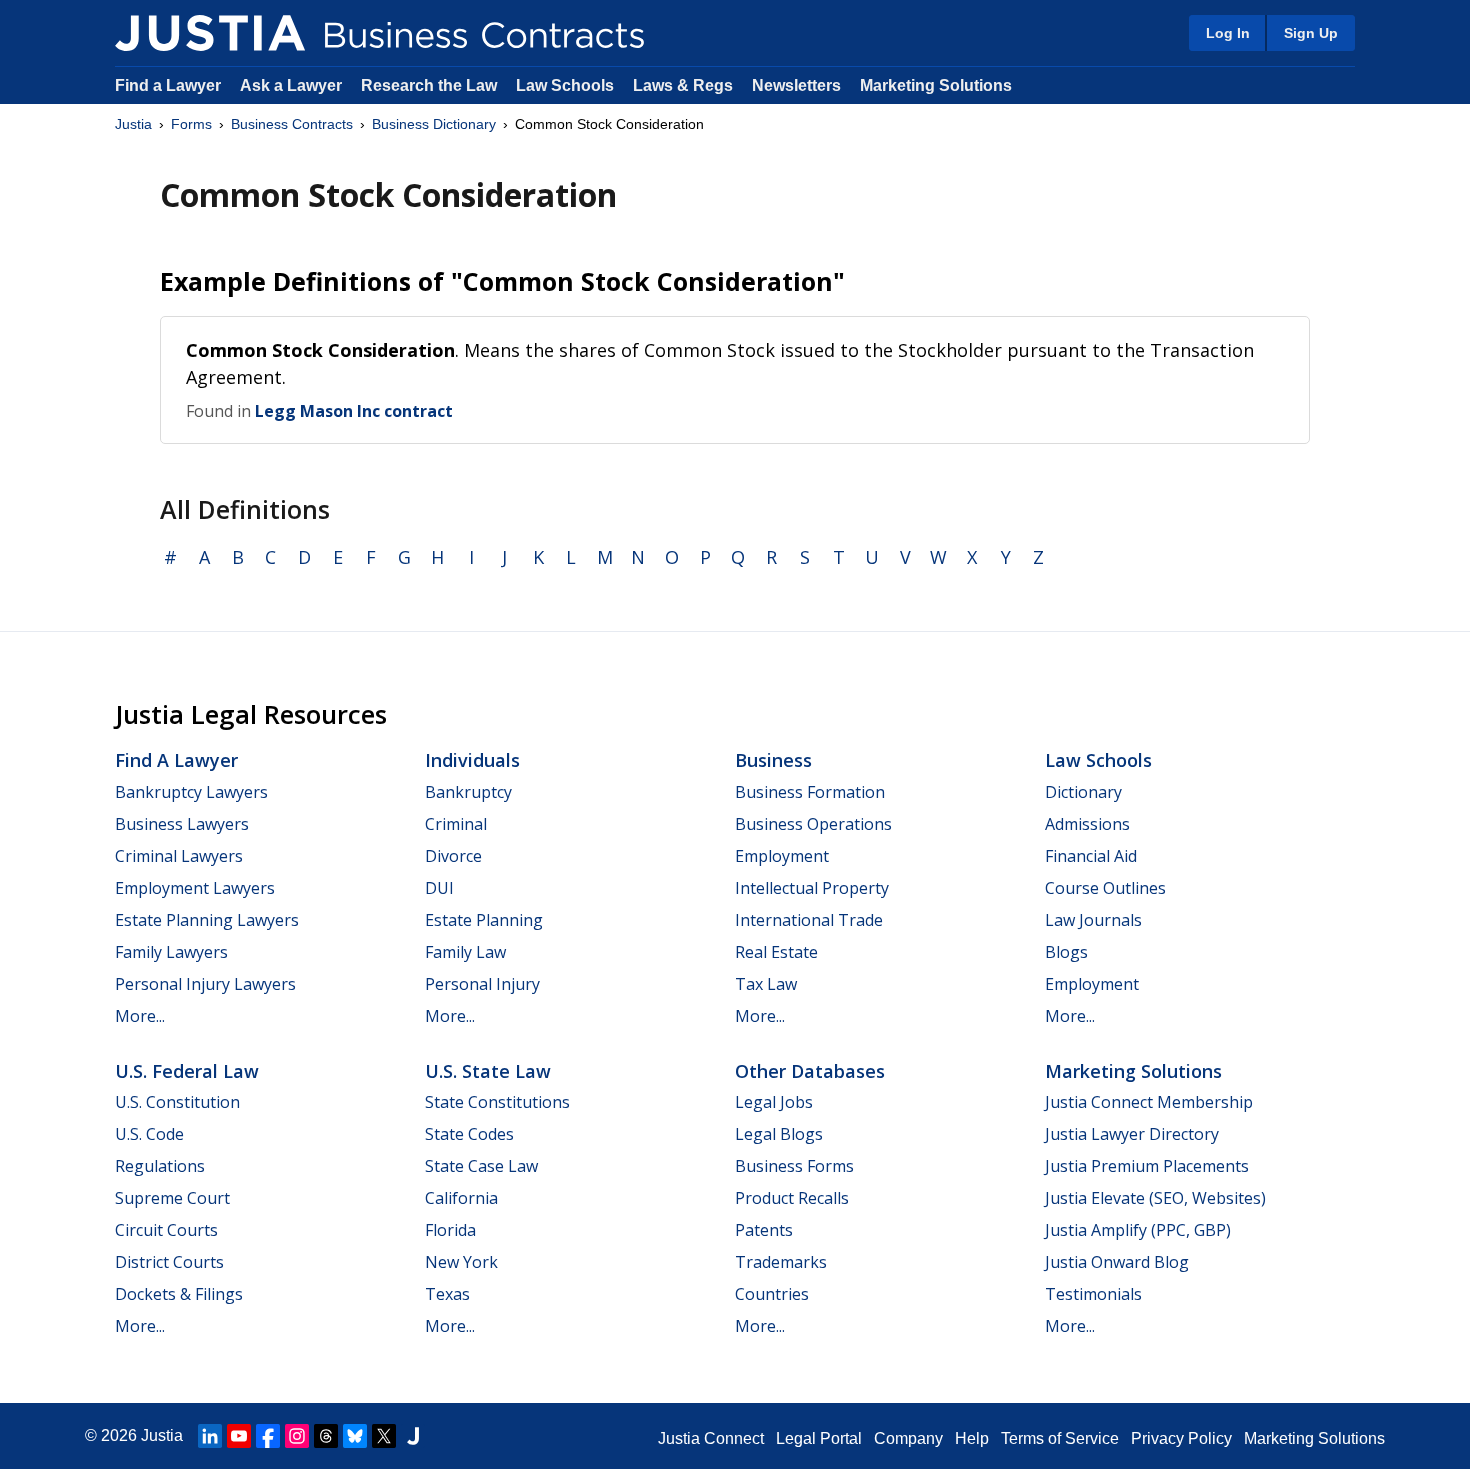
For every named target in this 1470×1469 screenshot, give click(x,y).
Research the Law (429, 85)
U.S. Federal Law (187, 1071)
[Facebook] (268, 1436)
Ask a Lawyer (293, 85)
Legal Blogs (779, 1134)
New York (461, 1262)
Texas (447, 1294)
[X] (384, 1436)
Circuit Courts (166, 1230)
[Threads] (326, 1436)
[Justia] (210, 33)
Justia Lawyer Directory (1132, 1134)
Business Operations (813, 824)
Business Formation (810, 792)
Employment (782, 856)
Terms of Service (1060, 1438)
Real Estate (776, 952)
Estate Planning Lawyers (207, 920)
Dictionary (1083, 792)
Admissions (1087, 824)
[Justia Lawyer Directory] (413, 1436)
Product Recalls (792, 1198)
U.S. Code (149, 1134)
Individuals (472, 760)
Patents (764, 1230)
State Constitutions (497, 1102)
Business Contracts (292, 124)
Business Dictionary (434, 124)
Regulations (160, 1166)
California (461, 1198)
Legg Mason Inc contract (354, 411)
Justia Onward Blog (1117, 1262)
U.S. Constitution (177, 1102)
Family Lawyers (171, 952)
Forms (191, 124)
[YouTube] (239, 1436)
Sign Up (1311, 33)
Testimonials (1093, 1294)
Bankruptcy (468, 792)
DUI (439, 888)
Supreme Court (172, 1198)
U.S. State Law (488, 1071)
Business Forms (794, 1166)
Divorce (453, 856)
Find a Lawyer (168, 85)
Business (773, 760)
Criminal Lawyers (179, 856)
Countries (772, 1294)
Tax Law (766, 984)
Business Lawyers (182, 824)
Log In (1228, 33)
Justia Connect (711, 1438)
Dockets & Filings (179, 1294)
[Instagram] (297, 1436)
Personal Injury (482, 984)
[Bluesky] (355, 1436)
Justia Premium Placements (1147, 1166)
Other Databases (810, 1071)
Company (908, 1438)
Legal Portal (819, 1438)
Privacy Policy (1181, 1438)
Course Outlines (1105, 888)
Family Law (465, 952)
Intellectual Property (812, 888)
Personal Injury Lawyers (205, 984)
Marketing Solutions (936, 85)
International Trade (809, 920)
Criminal (456, 824)
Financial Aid (1091, 856)
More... (140, 1016)
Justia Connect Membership (1149, 1102)
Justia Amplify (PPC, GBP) (1138, 1230)
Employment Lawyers (195, 888)
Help (972, 1438)
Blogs (1066, 952)
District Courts (169, 1262)
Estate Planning (484, 920)
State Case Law (481, 1166)
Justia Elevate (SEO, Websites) (1155, 1198)
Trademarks (781, 1262)
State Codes (469, 1134)
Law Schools (565, 85)
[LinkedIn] (210, 1436)
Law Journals (1093, 920)
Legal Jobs (774, 1102)
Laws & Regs (683, 85)
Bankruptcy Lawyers (191, 792)
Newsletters (796, 85)
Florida (450, 1230)
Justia (133, 124)
